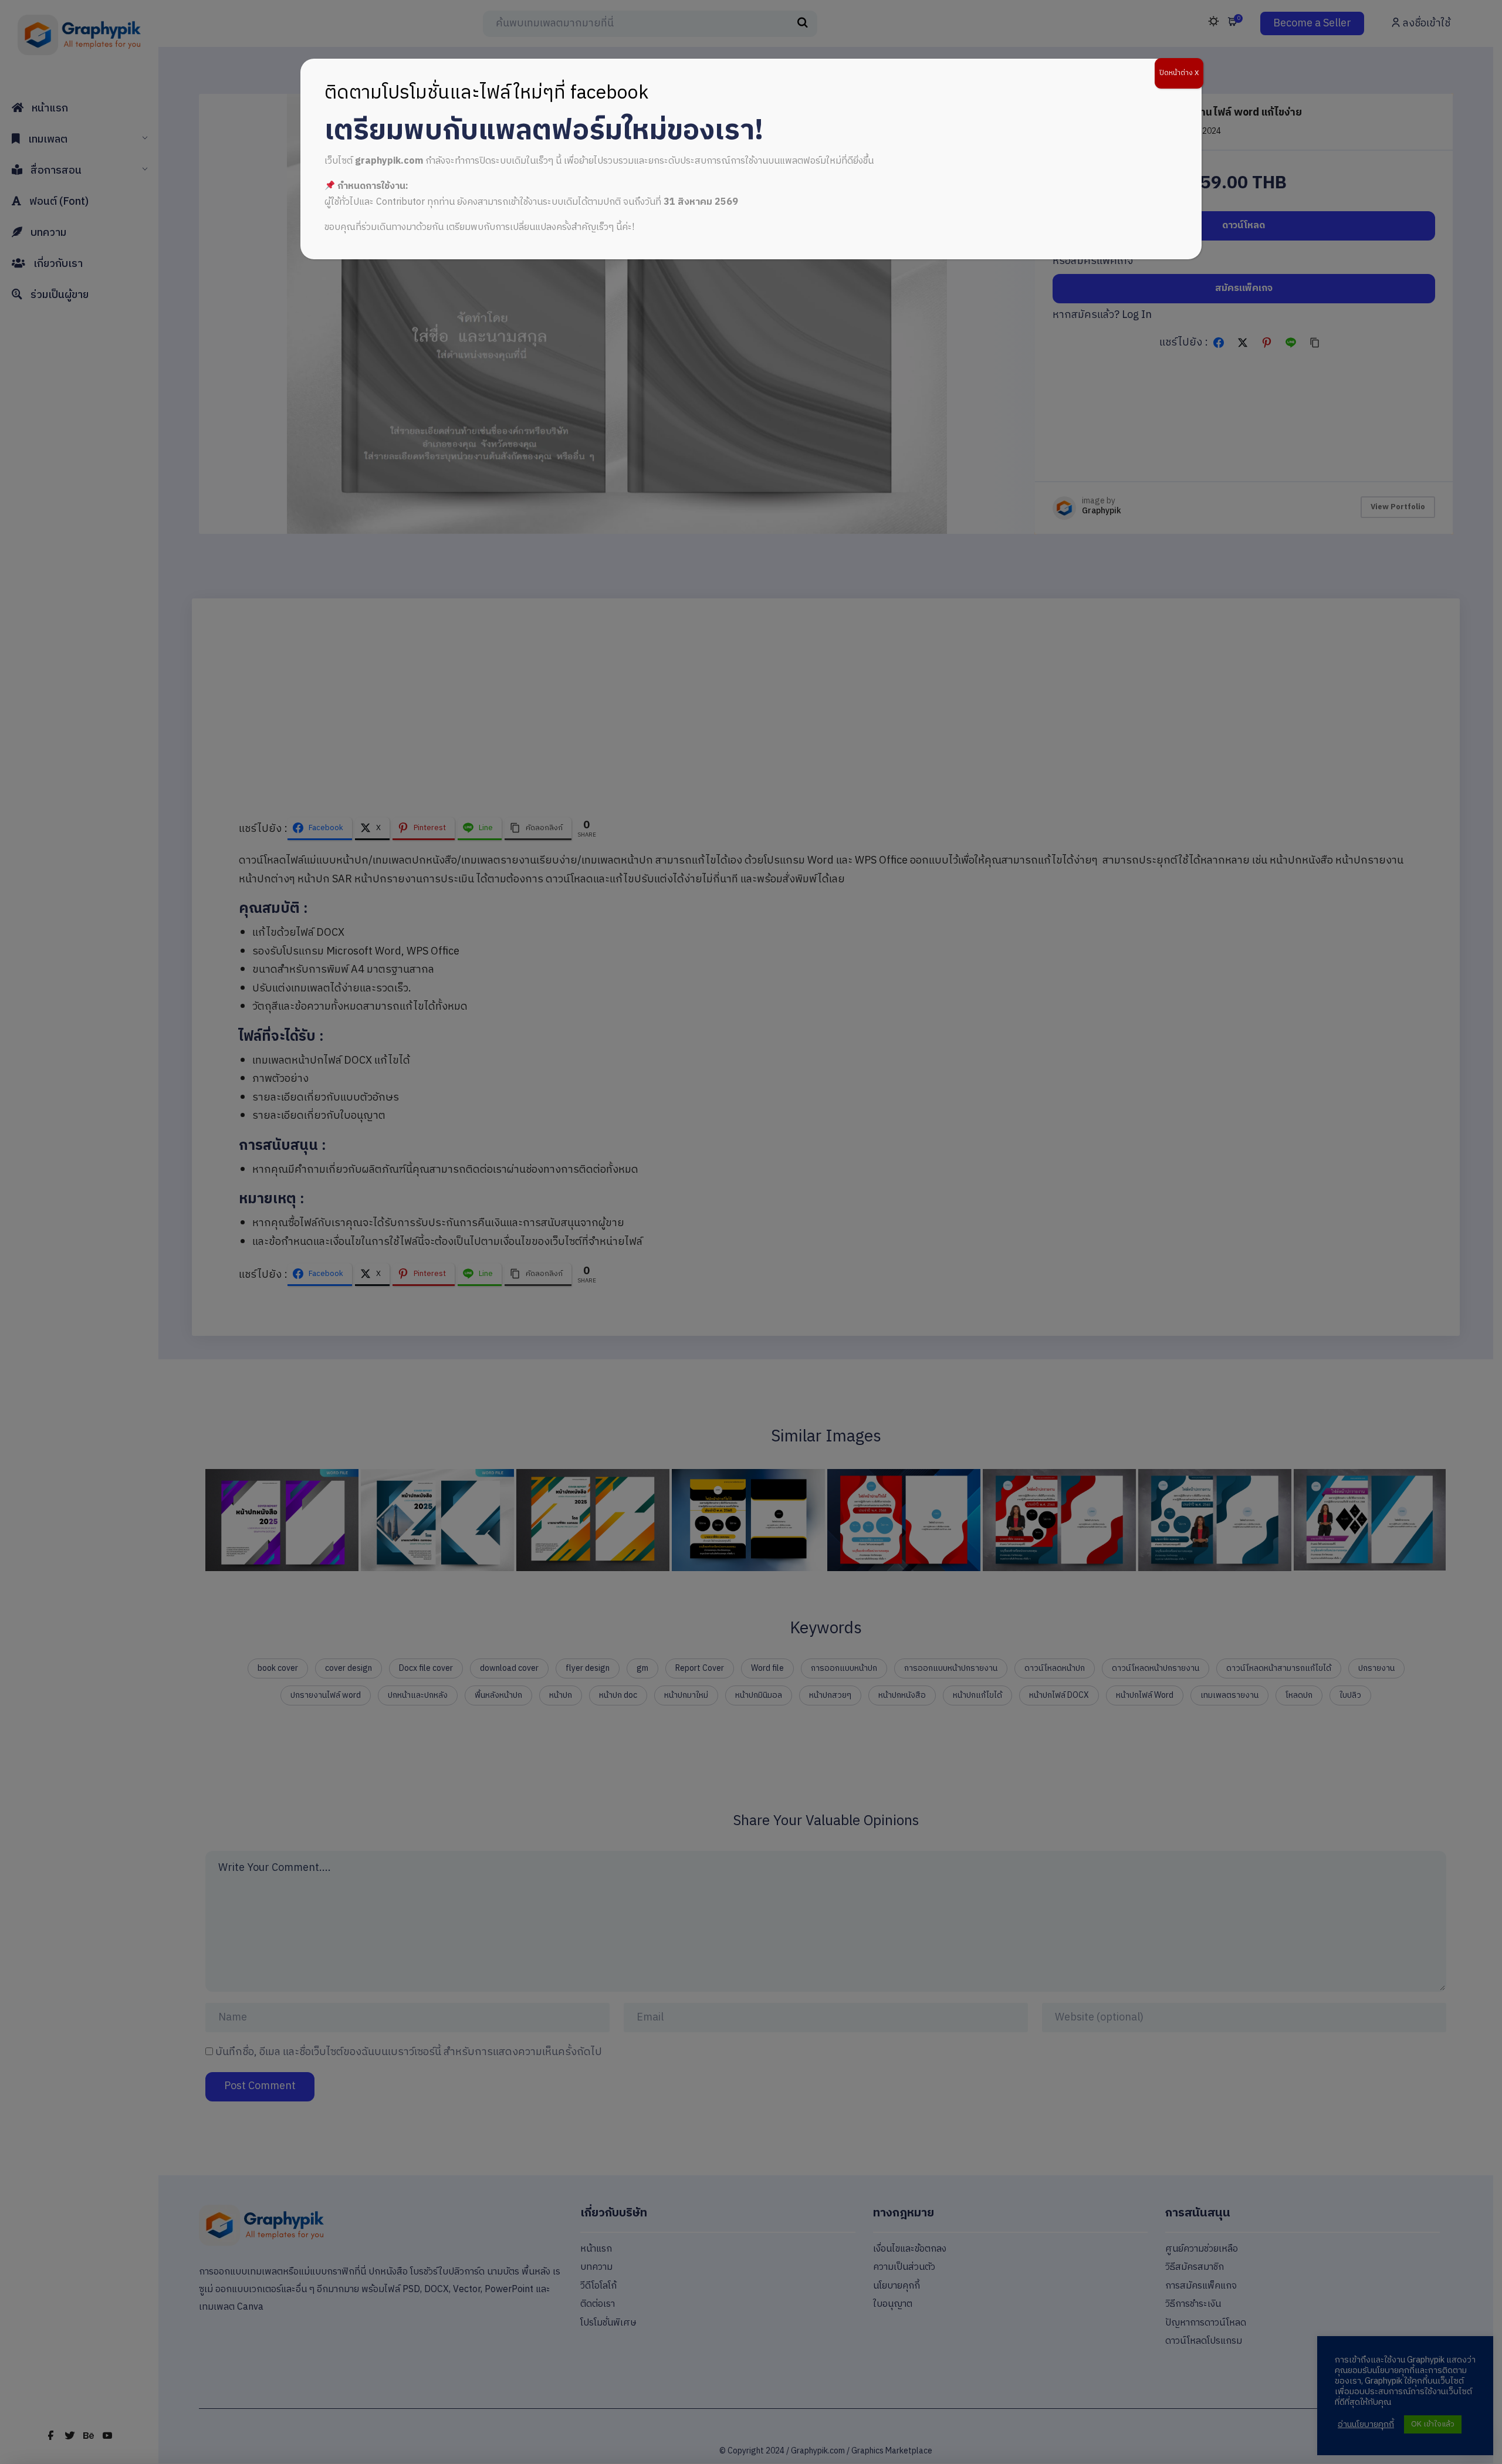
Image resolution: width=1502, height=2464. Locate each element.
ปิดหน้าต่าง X (1179, 73)
